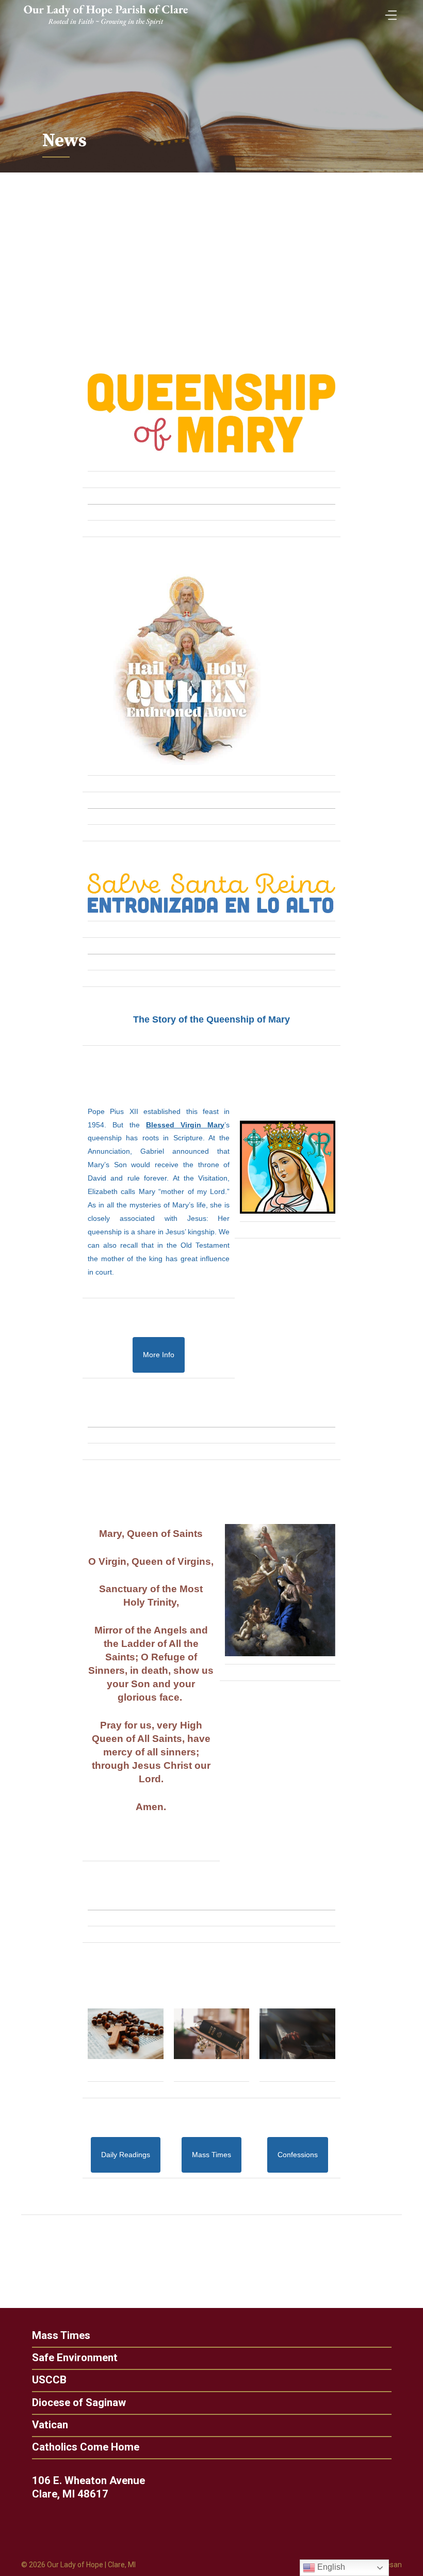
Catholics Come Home (86, 2447)
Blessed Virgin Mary (185, 1125)
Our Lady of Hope (75, 2565)
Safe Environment (75, 2358)
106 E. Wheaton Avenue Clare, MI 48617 (88, 2487)
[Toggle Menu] (388, 12)
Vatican (50, 2425)
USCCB (49, 2380)
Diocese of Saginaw (79, 2403)
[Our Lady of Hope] (106, 27)
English (330, 2567)
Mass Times (61, 2336)
